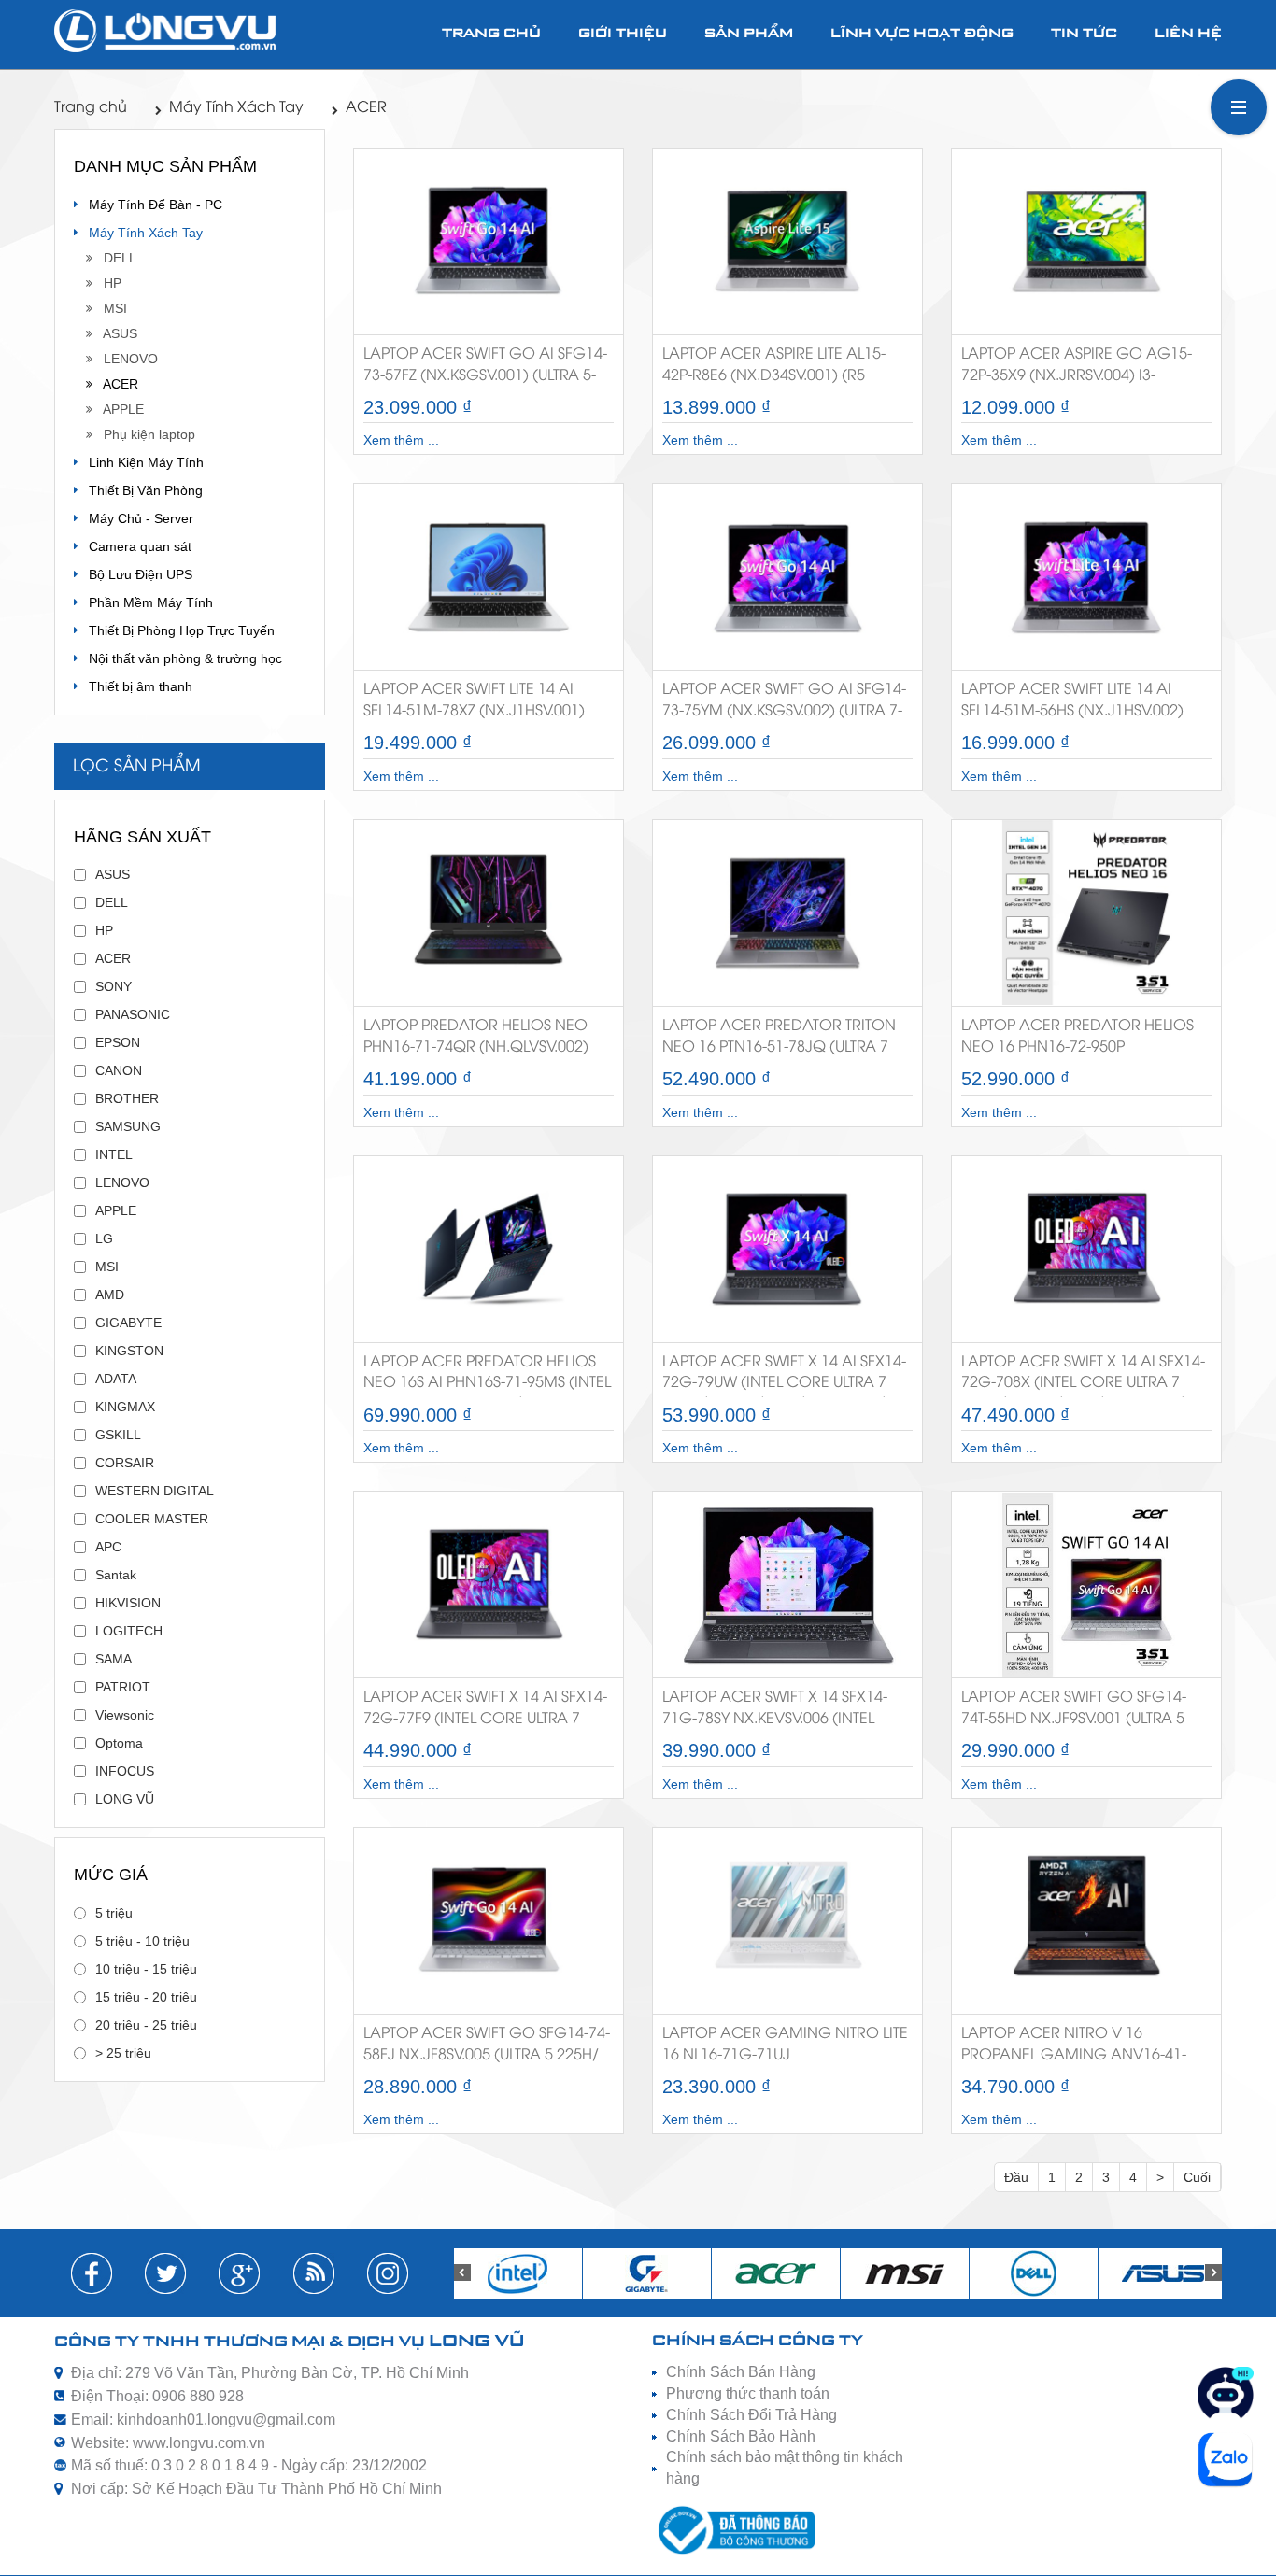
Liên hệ (1188, 34)
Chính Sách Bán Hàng (741, 2372)
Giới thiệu (623, 34)
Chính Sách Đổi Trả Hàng (751, 2415)
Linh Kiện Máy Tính (141, 462)
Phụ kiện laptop (144, 434)
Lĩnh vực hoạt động (922, 34)
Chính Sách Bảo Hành (741, 2436)
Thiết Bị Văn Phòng (140, 490)
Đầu (1016, 2177)
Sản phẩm (749, 34)
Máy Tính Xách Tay (236, 108)
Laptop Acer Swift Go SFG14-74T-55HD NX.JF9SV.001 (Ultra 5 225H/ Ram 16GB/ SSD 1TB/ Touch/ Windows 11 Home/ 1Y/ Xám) (1081, 1712)
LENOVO (125, 359)
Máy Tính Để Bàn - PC (150, 205)
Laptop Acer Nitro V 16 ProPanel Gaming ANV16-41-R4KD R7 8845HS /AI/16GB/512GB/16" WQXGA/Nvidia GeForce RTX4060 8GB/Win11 (1074, 2048)
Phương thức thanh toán (748, 2393)
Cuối (1197, 2177)
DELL (114, 258)
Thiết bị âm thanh (135, 686)
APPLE (118, 409)
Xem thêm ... (401, 440)
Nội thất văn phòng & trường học (180, 658)
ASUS (115, 333)
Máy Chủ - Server (135, 518)
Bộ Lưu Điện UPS (135, 574)
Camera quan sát (135, 546)
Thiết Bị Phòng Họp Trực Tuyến (176, 630)
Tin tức (1084, 34)
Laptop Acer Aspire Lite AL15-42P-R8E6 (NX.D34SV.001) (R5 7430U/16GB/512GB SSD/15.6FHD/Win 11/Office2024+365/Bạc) (774, 368)
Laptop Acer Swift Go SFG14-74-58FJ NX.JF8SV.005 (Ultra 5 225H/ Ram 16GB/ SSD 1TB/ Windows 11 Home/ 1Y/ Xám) (487, 2048)
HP (107, 283)
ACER (366, 108)
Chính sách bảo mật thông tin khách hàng (785, 2468)
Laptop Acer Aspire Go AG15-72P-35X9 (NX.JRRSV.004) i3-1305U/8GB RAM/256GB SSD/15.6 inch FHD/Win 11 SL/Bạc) (1079, 368)
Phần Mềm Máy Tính (145, 602)
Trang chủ (491, 34)
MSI (110, 308)
